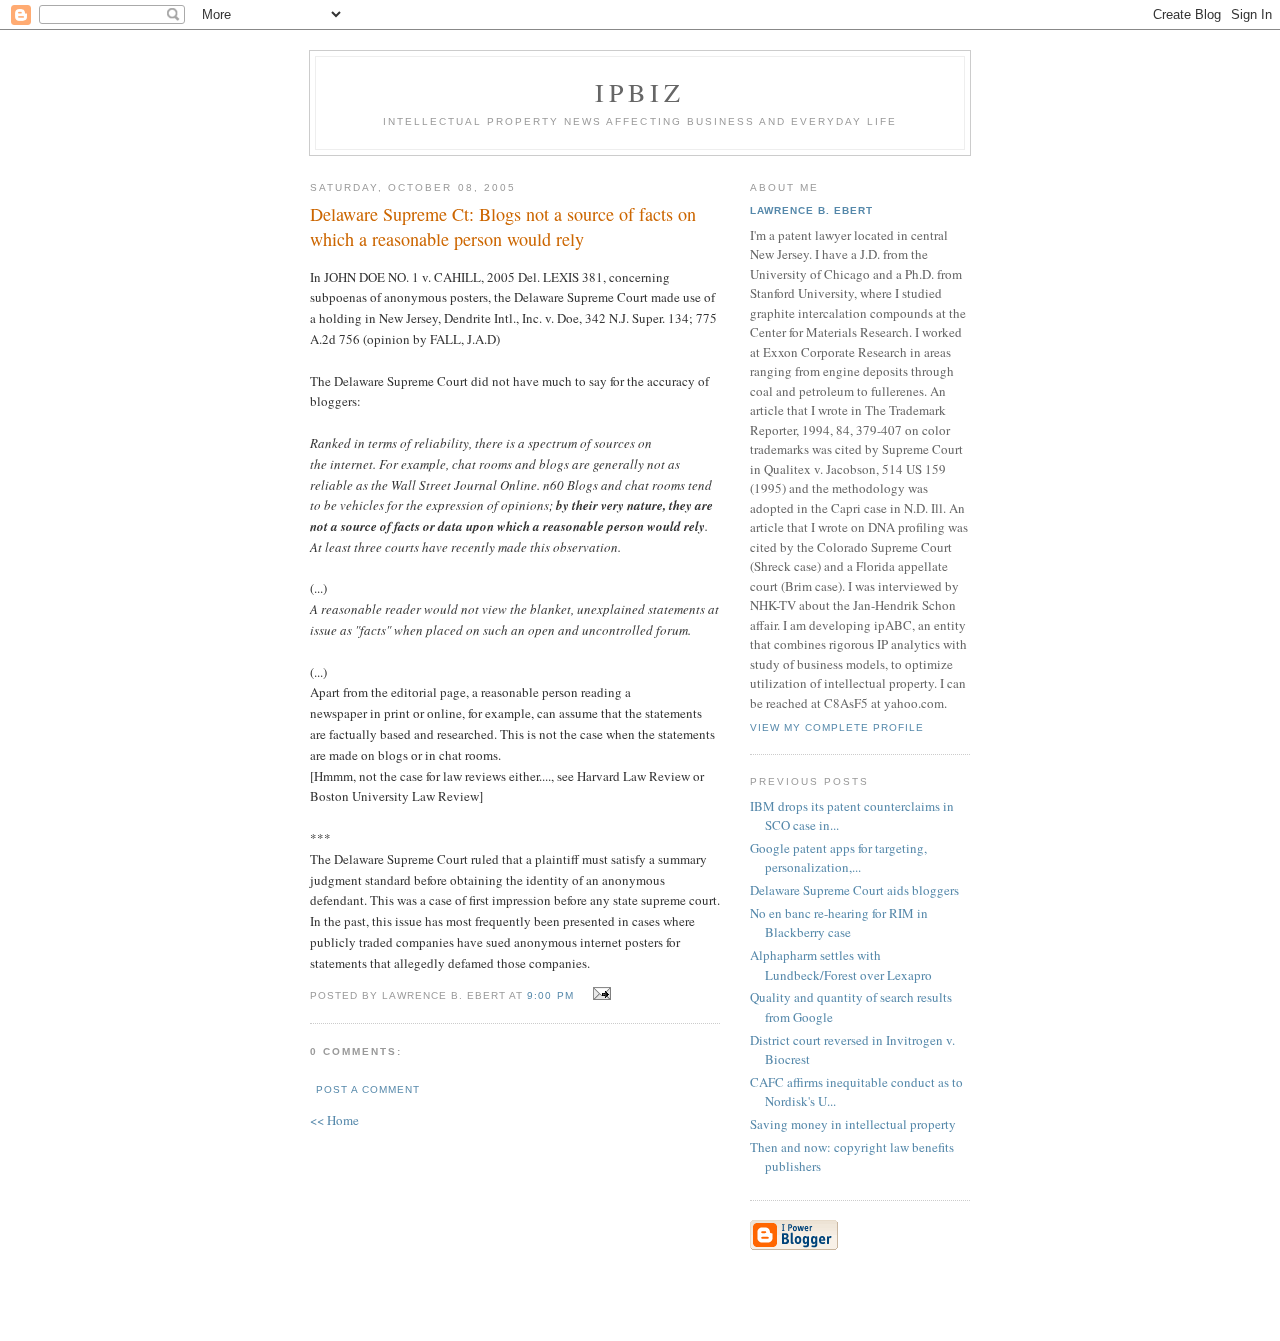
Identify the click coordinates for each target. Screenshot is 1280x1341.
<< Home (334, 1120)
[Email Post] (599, 994)
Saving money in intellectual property (853, 1124)
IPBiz (640, 92)
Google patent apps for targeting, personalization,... (838, 858)
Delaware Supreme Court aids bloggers (854, 890)
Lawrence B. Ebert (811, 210)
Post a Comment (368, 1089)
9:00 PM (550, 995)
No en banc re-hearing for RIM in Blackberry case (839, 923)
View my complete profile (837, 727)
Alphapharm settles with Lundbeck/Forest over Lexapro (841, 965)
